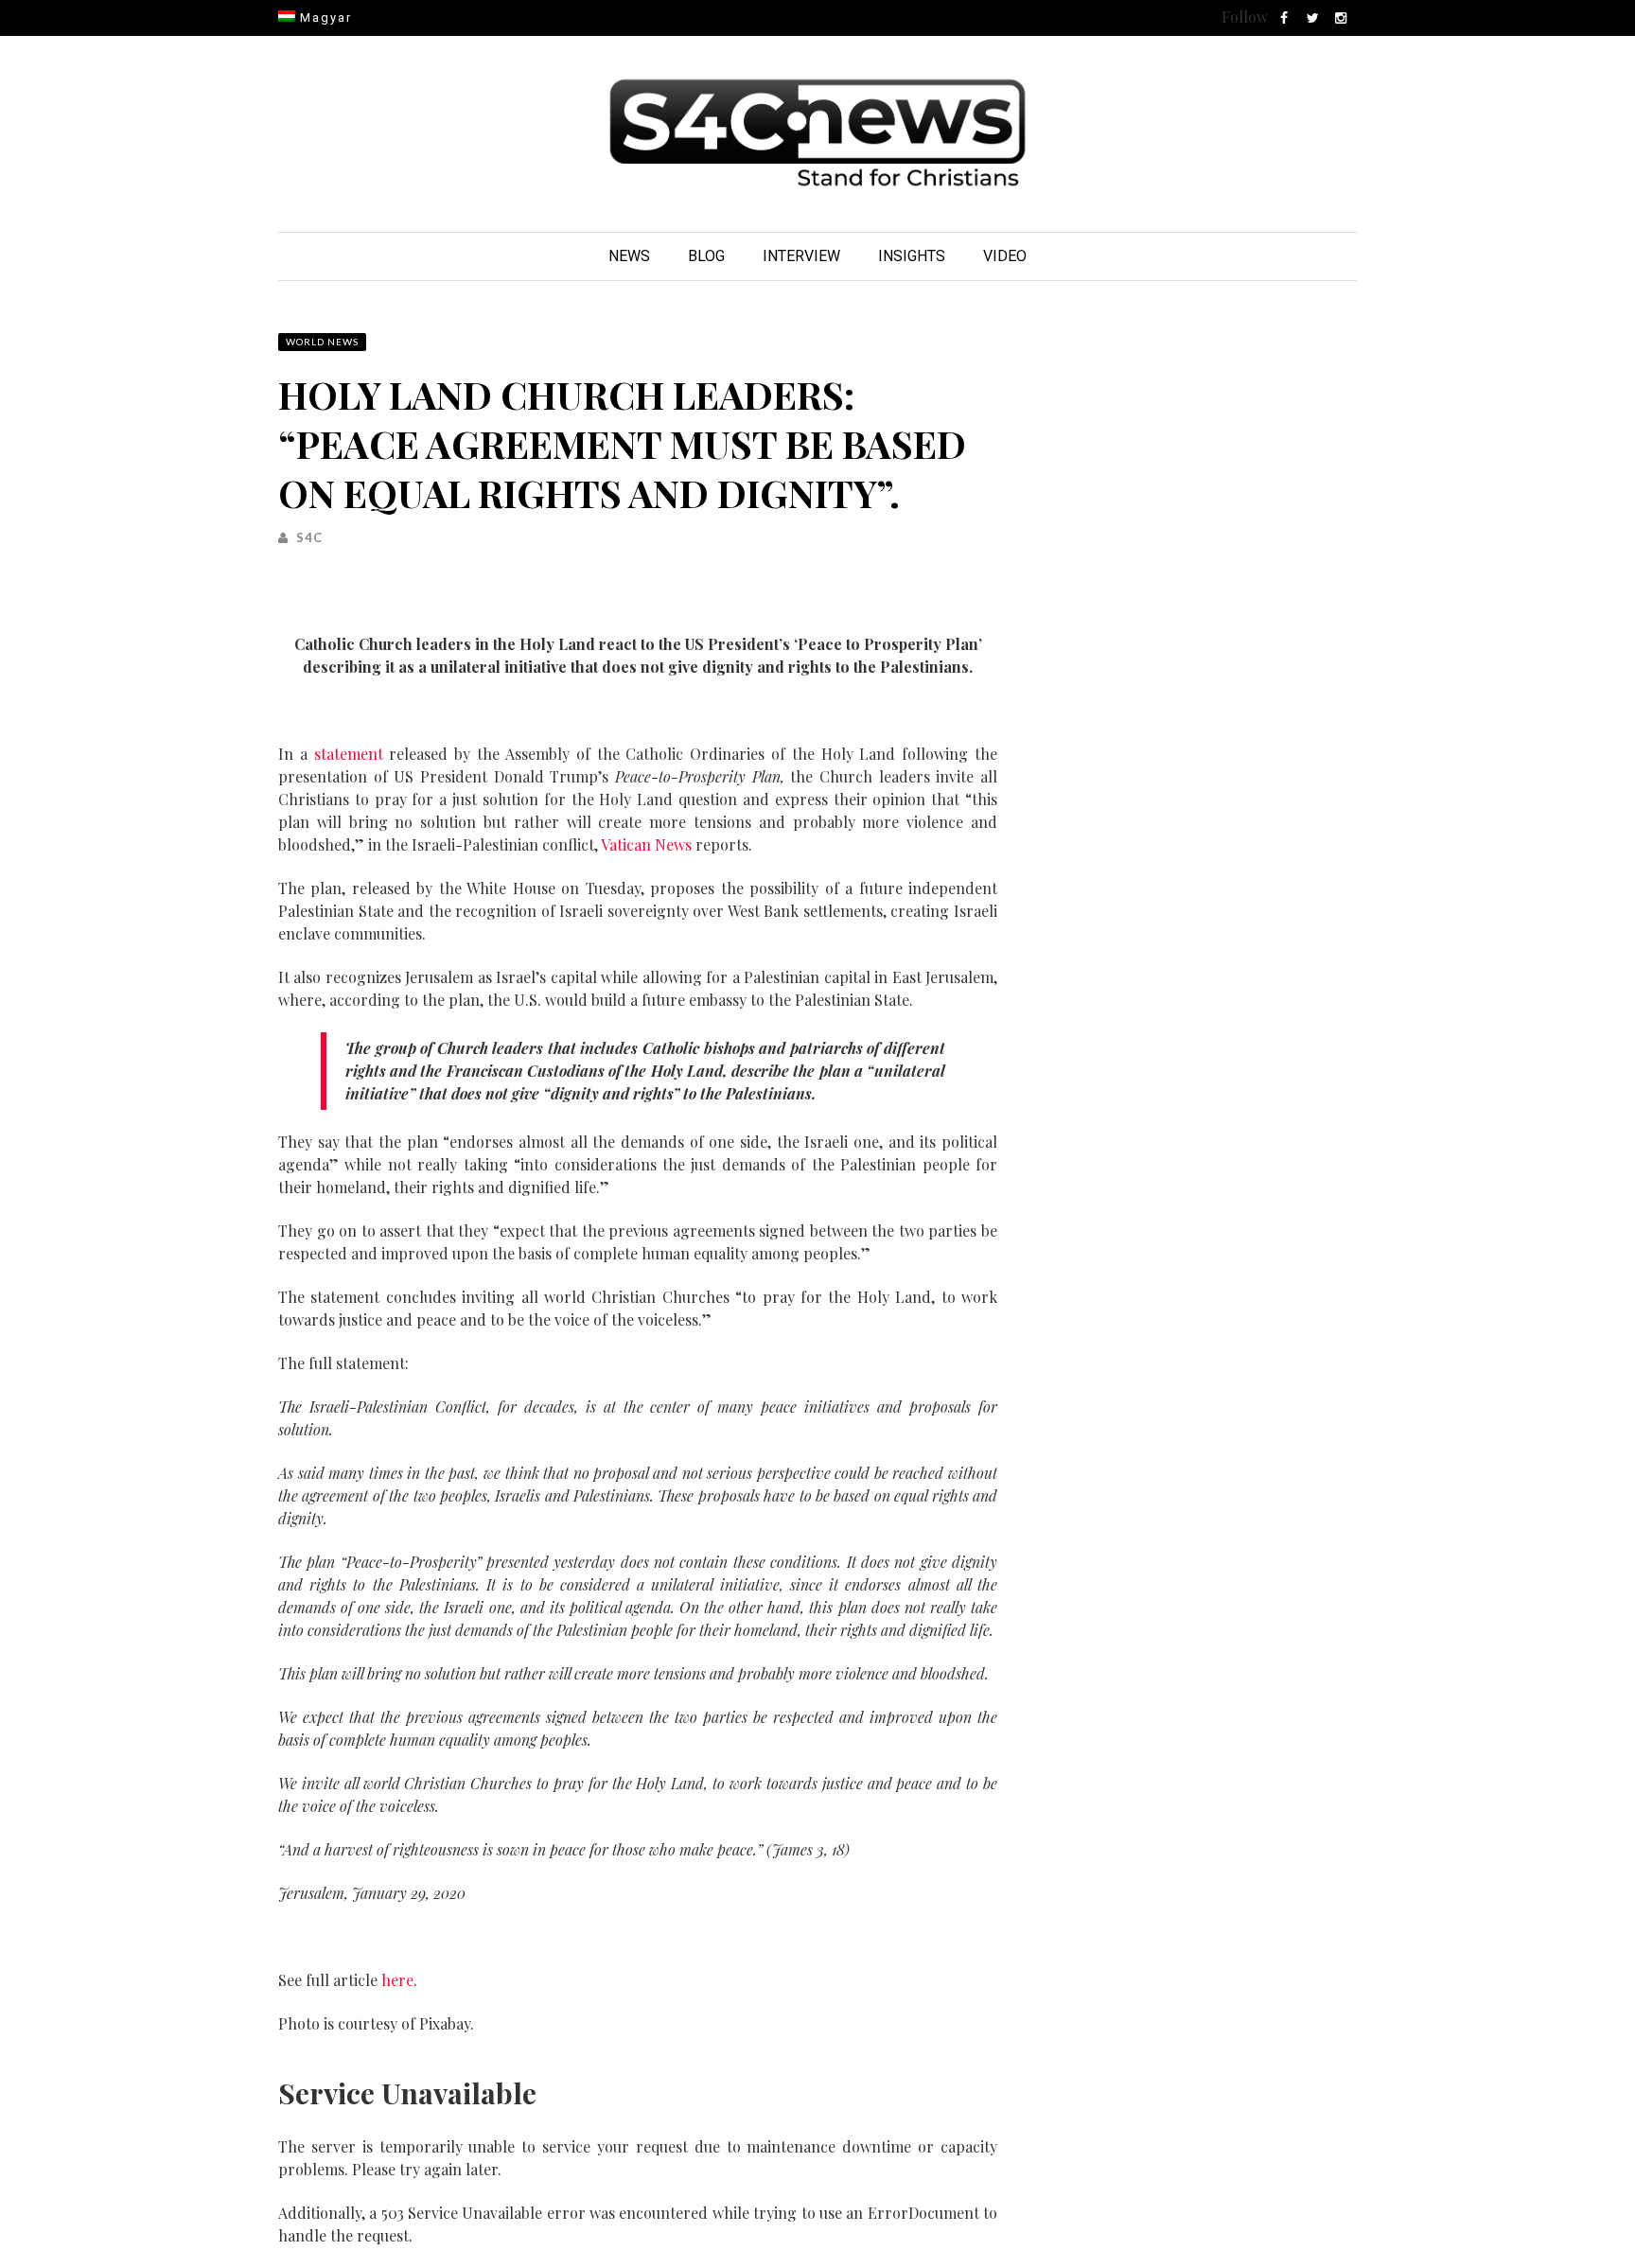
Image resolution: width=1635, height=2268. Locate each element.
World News (322, 342)
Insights (912, 256)
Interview (801, 256)
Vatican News (646, 844)
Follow (1245, 17)
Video (1005, 256)
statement (349, 754)
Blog (706, 256)
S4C (309, 537)
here (397, 1980)
